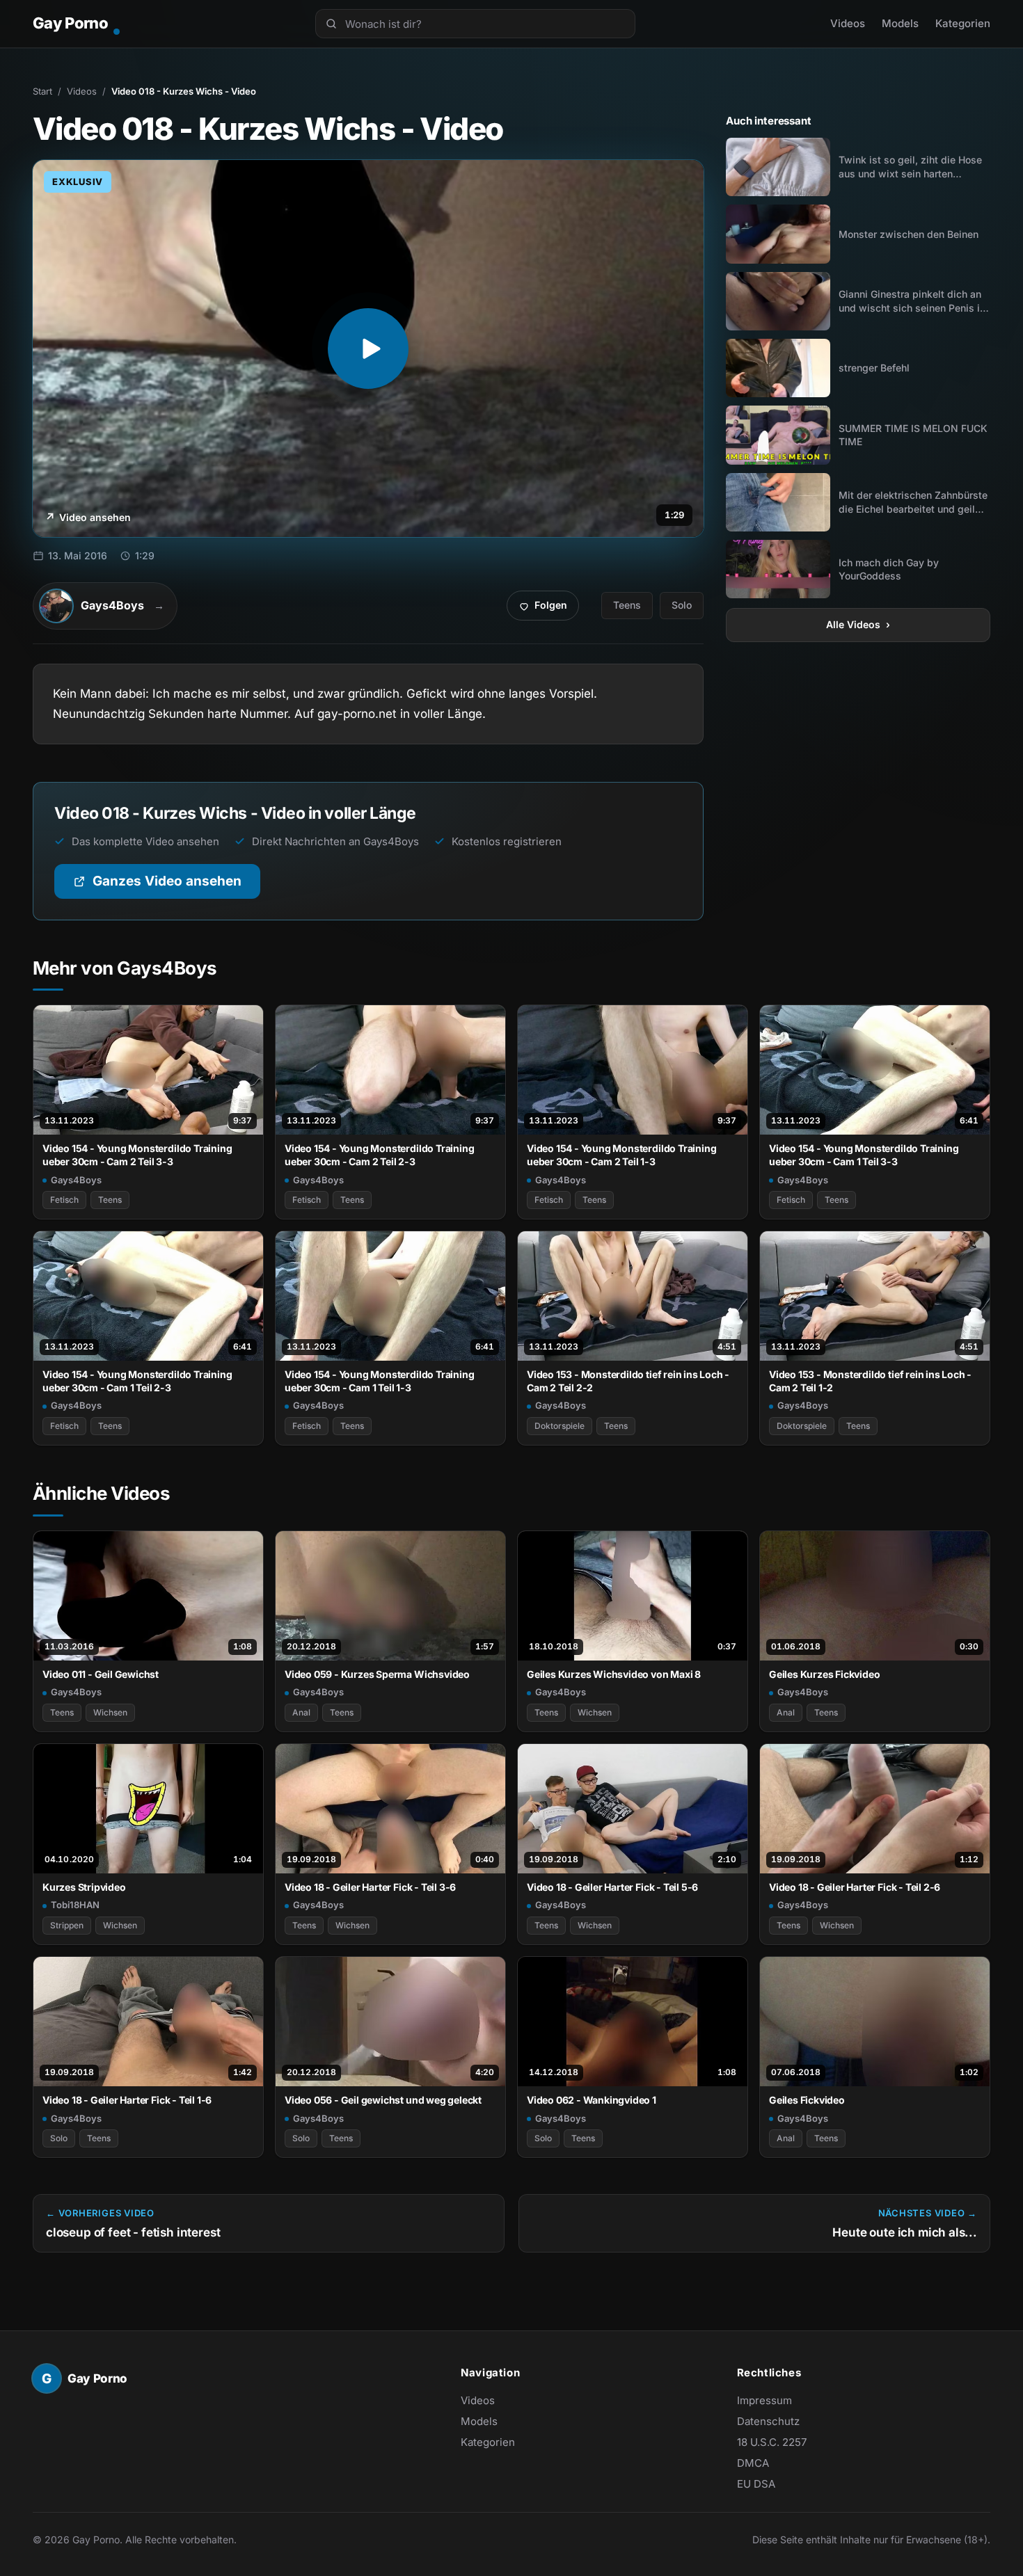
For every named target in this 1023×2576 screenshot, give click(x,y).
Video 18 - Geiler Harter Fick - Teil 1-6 (127, 2100)
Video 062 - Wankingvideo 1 (592, 2100)
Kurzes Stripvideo (84, 1887)
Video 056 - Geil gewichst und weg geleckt (383, 2100)
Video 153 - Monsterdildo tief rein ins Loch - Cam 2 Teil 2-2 (628, 1381)
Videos (848, 23)
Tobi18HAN (75, 1905)
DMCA (753, 2463)
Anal (301, 1712)
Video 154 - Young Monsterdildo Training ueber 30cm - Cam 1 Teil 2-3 (137, 1381)
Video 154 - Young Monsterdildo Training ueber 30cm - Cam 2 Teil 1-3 (621, 1155)
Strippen (67, 1925)
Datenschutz (768, 2421)
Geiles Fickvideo (807, 2100)
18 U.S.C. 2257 (772, 2442)
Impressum (764, 2400)
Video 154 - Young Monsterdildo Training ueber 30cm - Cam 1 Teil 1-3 (379, 1381)
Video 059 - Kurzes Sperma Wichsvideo (377, 1674)
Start (42, 91)
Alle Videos (858, 624)
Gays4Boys (76, 1180)
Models (900, 23)
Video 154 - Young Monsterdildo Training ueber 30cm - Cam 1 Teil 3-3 (864, 1155)
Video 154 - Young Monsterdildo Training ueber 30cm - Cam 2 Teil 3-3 (137, 1155)
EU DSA (756, 2484)
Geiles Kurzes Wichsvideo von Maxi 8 (614, 1674)
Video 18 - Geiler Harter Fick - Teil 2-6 (855, 1887)
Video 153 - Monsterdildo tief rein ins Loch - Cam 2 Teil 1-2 (870, 1381)
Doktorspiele (560, 1426)
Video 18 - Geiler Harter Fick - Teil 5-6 (612, 1887)
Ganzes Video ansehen (176, 886)
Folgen (548, 609)
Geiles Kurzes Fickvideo (825, 1674)
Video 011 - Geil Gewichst (101, 1674)
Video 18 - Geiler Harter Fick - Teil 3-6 (370, 1887)
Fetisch (64, 1200)
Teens (627, 605)
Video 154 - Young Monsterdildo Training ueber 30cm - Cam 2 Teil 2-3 (379, 1155)
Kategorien (963, 23)
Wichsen (110, 1712)
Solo (682, 605)
